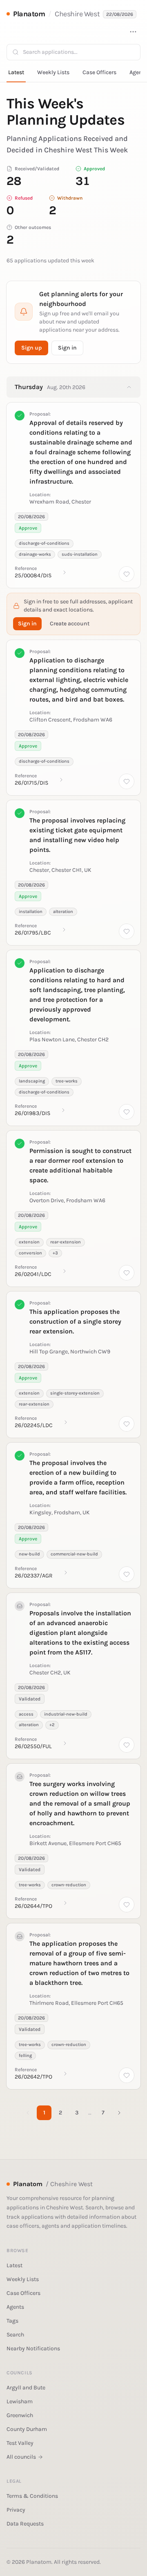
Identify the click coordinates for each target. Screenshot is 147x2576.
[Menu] (133, 32)
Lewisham (20, 2401)
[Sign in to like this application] (127, 574)
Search (15, 2335)
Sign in (67, 348)
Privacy (16, 2510)
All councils (21, 2457)
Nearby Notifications (33, 2348)
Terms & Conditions (32, 2496)
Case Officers (99, 72)
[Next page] (119, 2113)
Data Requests (25, 2524)
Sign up (31, 348)
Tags (12, 2321)
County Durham (27, 2429)
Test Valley (20, 2443)
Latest (16, 72)
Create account (70, 624)
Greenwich (20, 2415)
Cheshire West (77, 14)
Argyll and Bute (26, 2388)
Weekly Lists (53, 72)
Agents (15, 2307)
